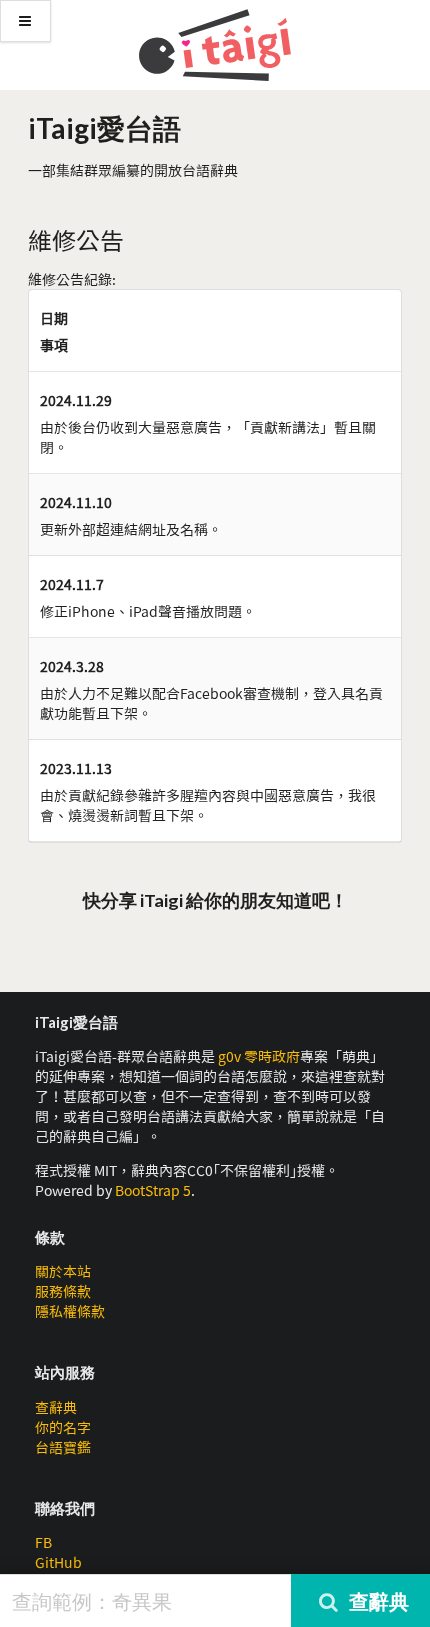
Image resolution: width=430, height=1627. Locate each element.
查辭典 (56, 1407)
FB (43, 1542)
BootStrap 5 (153, 1190)
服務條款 (63, 1291)
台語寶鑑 (63, 1447)
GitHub (58, 1562)
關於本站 (63, 1271)
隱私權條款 (70, 1311)
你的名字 (63, 1427)
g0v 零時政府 (259, 1056)
